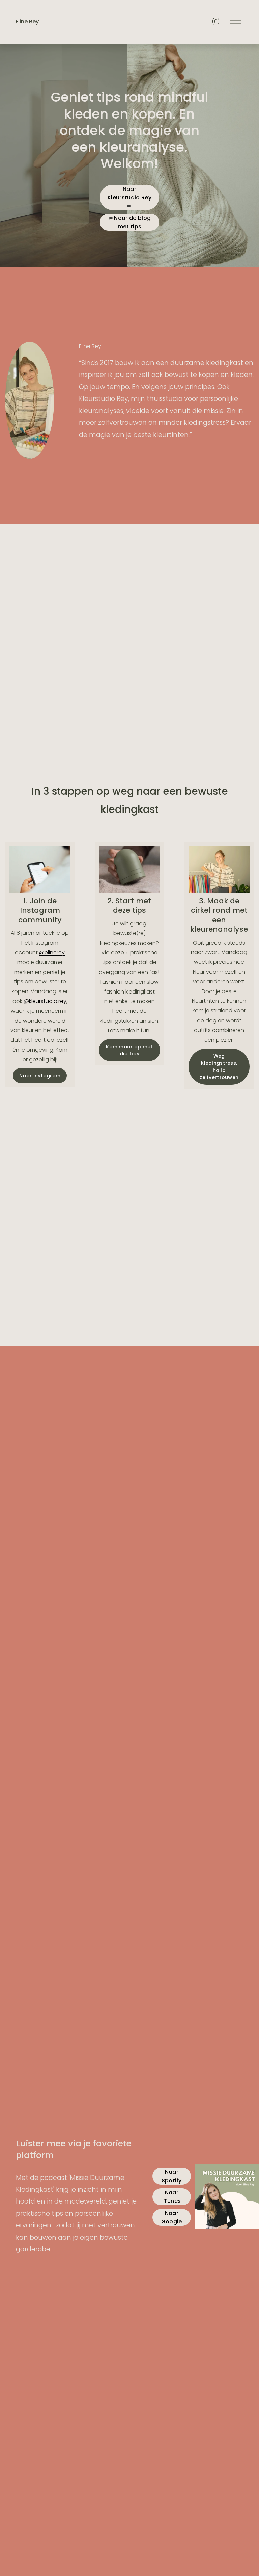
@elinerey (52, 952)
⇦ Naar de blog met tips (129, 222)
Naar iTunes (171, 2197)
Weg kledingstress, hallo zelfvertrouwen (219, 1067)
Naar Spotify (172, 2176)
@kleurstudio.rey (45, 1001)
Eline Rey (27, 21)
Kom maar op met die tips (129, 1050)
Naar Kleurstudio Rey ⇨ (129, 197)
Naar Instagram (40, 1076)
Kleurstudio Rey (104, 398)
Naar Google (172, 2217)
